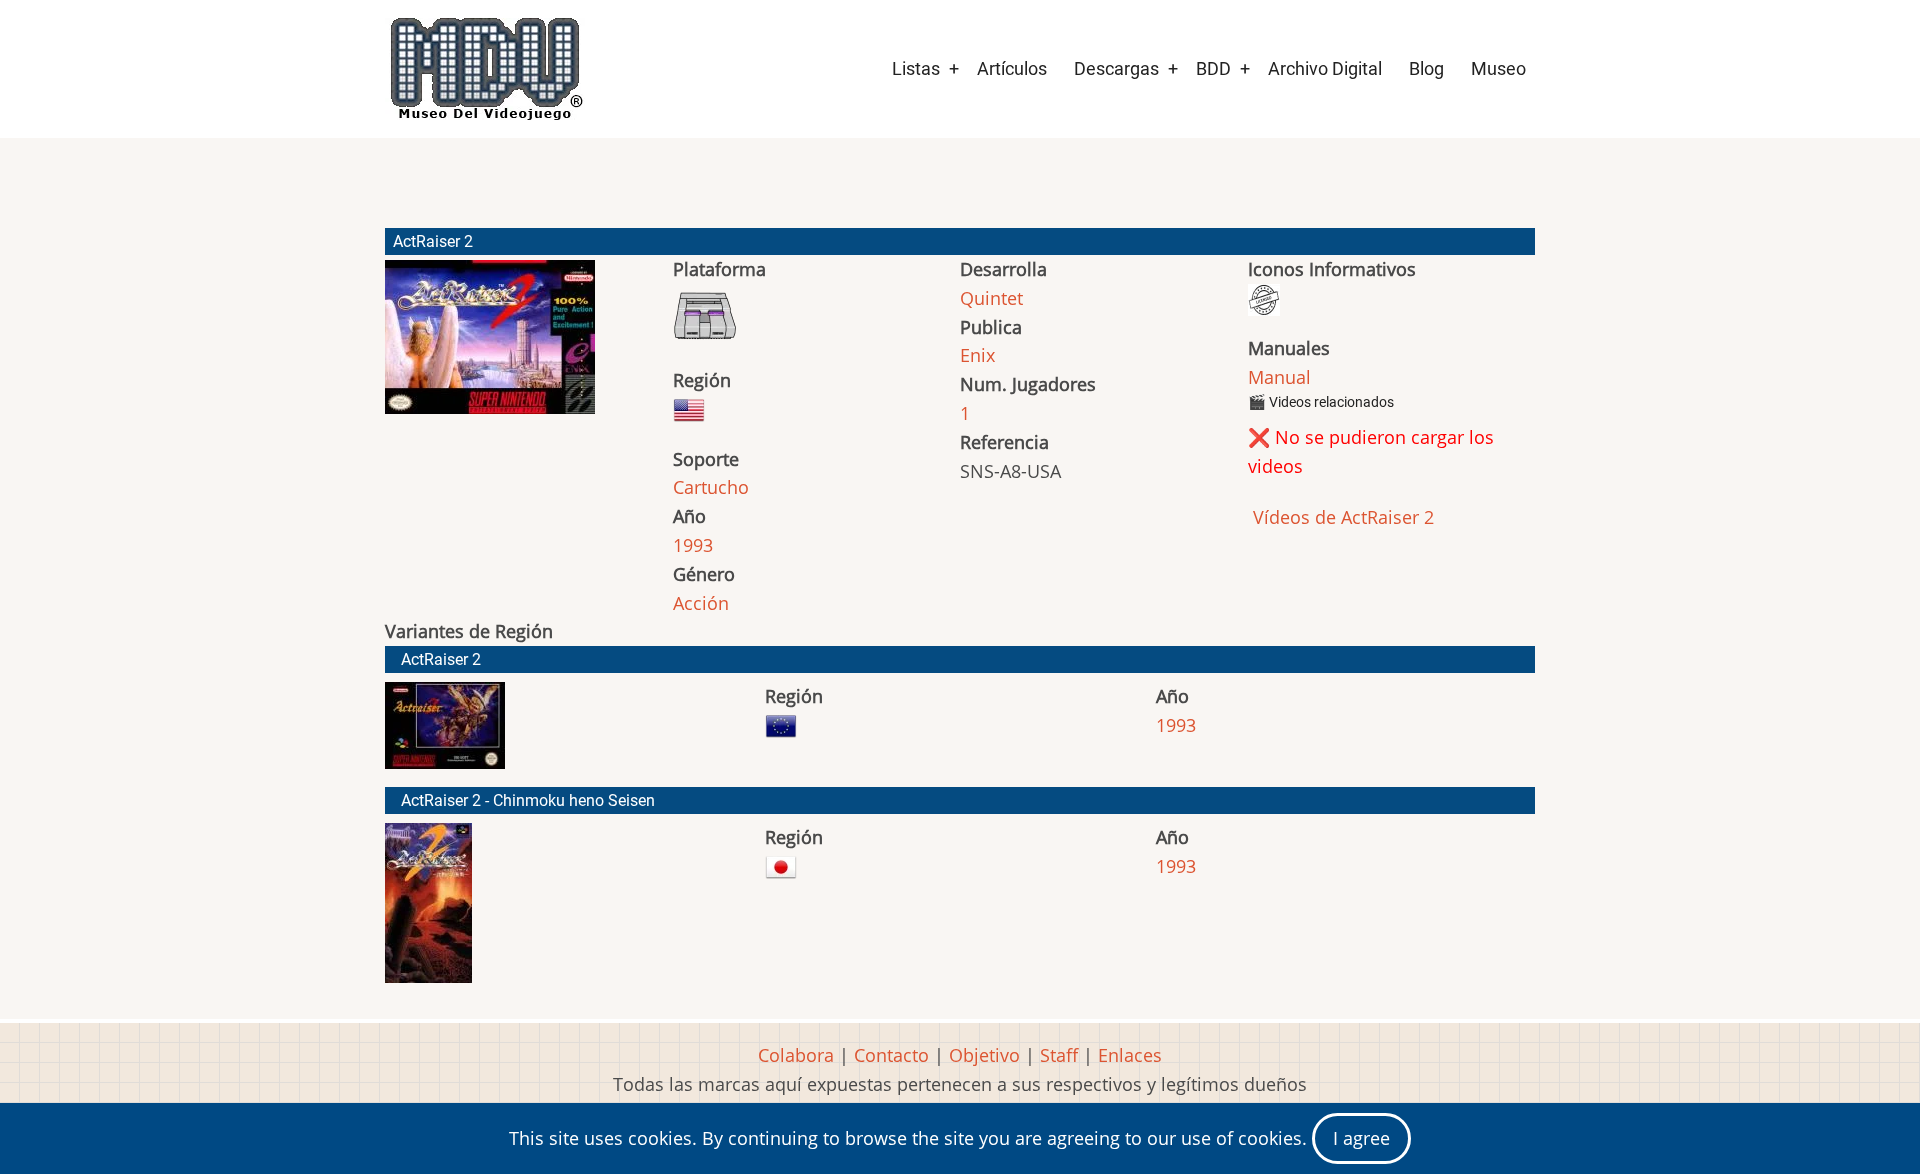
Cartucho (711, 487)
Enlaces (1130, 1055)
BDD (1213, 68)
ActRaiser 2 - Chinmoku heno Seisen (528, 800)
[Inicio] (485, 69)
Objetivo (984, 1055)
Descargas (1116, 68)
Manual (1279, 377)
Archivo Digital (1325, 68)
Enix (977, 355)
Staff (1059, 1055)
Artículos (1012, 68)
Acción (701, 603)
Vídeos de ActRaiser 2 (1341, 517)
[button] (490, 346)
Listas (916, 68)
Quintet (991, 298)
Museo (1498, 68)
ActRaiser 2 (441, 659)
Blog (1426, 68)
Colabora (796, 1055)
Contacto (891, 1055)
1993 (693, 545)
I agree (1361, 1138)
